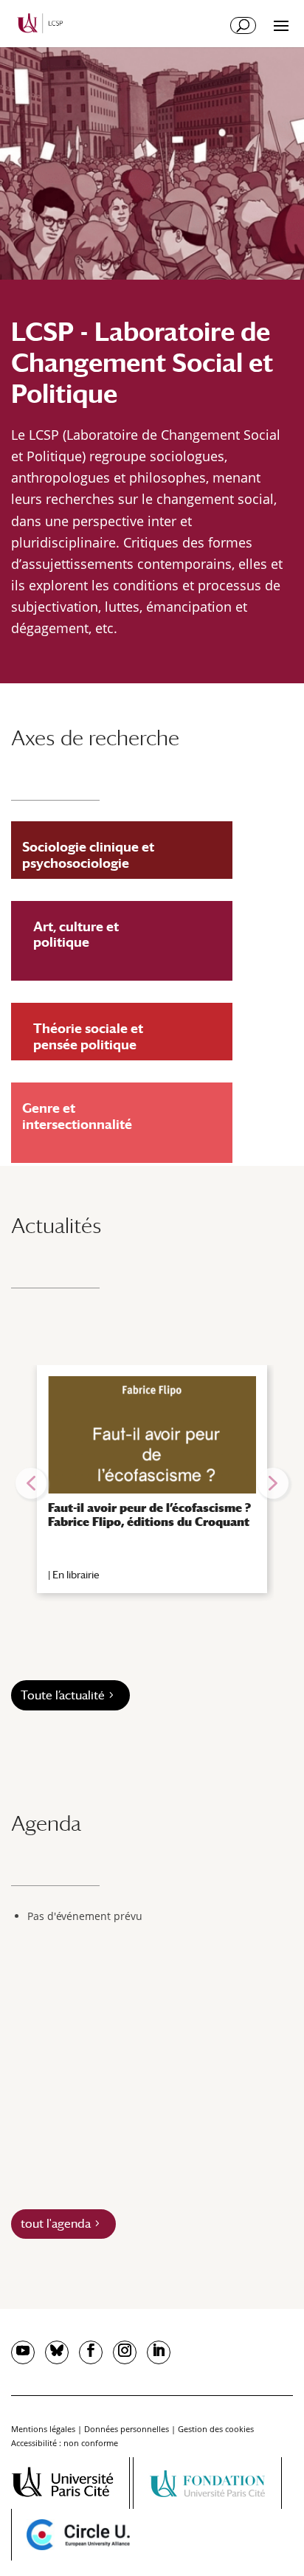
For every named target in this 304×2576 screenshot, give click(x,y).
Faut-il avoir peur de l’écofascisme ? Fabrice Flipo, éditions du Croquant (149, 1515)
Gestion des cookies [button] (216, 2429)
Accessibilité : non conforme (65, 2443)
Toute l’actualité (63, 1695)
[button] (31, 1483)
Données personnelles (127, 2429)
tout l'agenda (56, 2224)
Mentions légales (43, 2429)
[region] (152, 1483)
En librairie (76, 1575)
